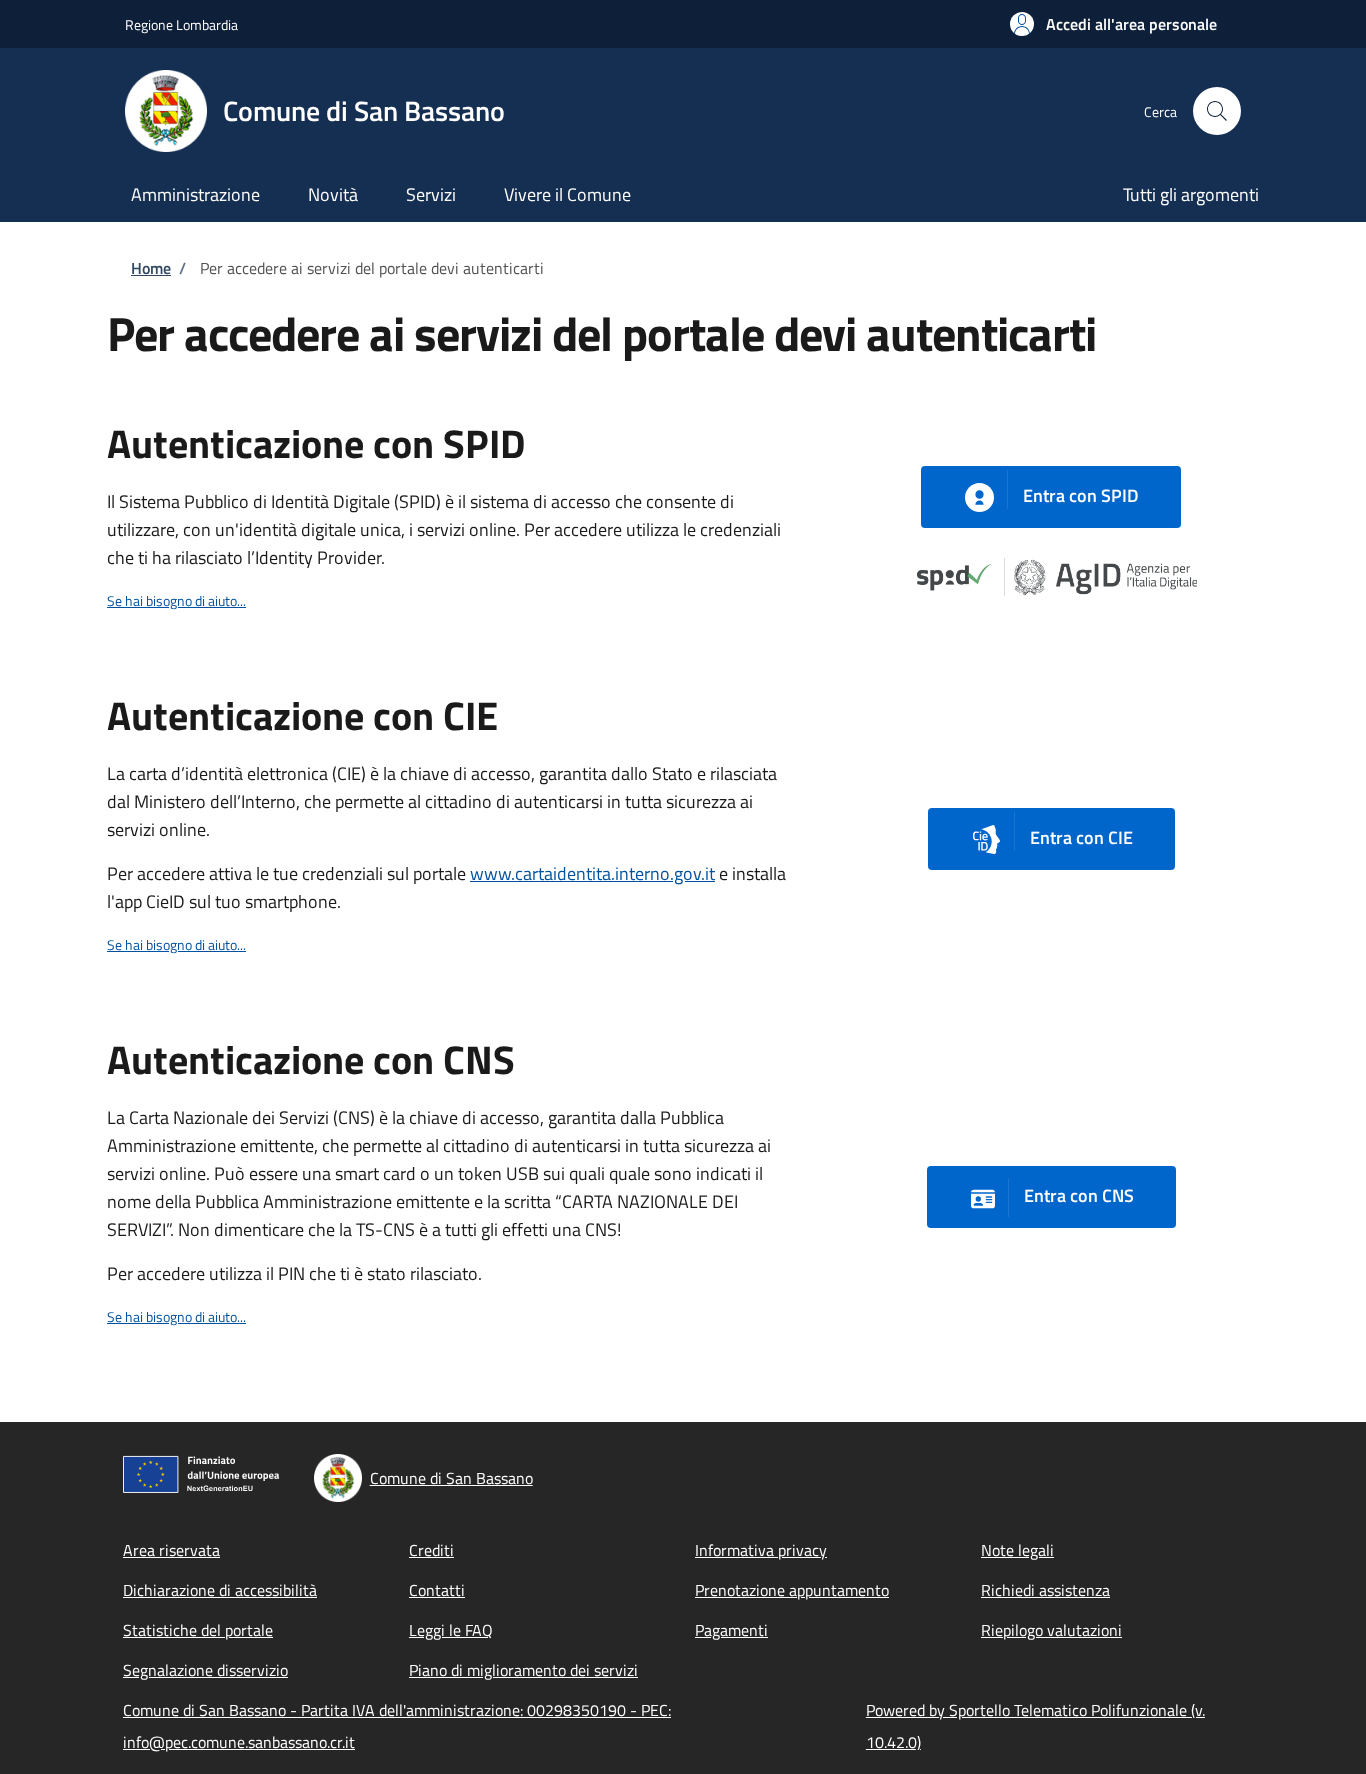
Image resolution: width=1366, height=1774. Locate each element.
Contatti (437, 1590)
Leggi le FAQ (451, 1630)
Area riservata (171, 1550)
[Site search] (1217, 111)
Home (151, 268)
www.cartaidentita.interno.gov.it (592, 873)
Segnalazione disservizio (205, 1670)
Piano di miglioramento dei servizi (523, 1670)
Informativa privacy (761, 1550)
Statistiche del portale (198, 1630)
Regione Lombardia (181, 24)
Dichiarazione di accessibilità (220, 1590)
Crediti (431, 1550)
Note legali (1017, 1550)
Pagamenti (731, 1630)
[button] (1113, 24)
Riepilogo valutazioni (1051, 1630)
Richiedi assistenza (1045, 1590)
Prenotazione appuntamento (792, 1590)
